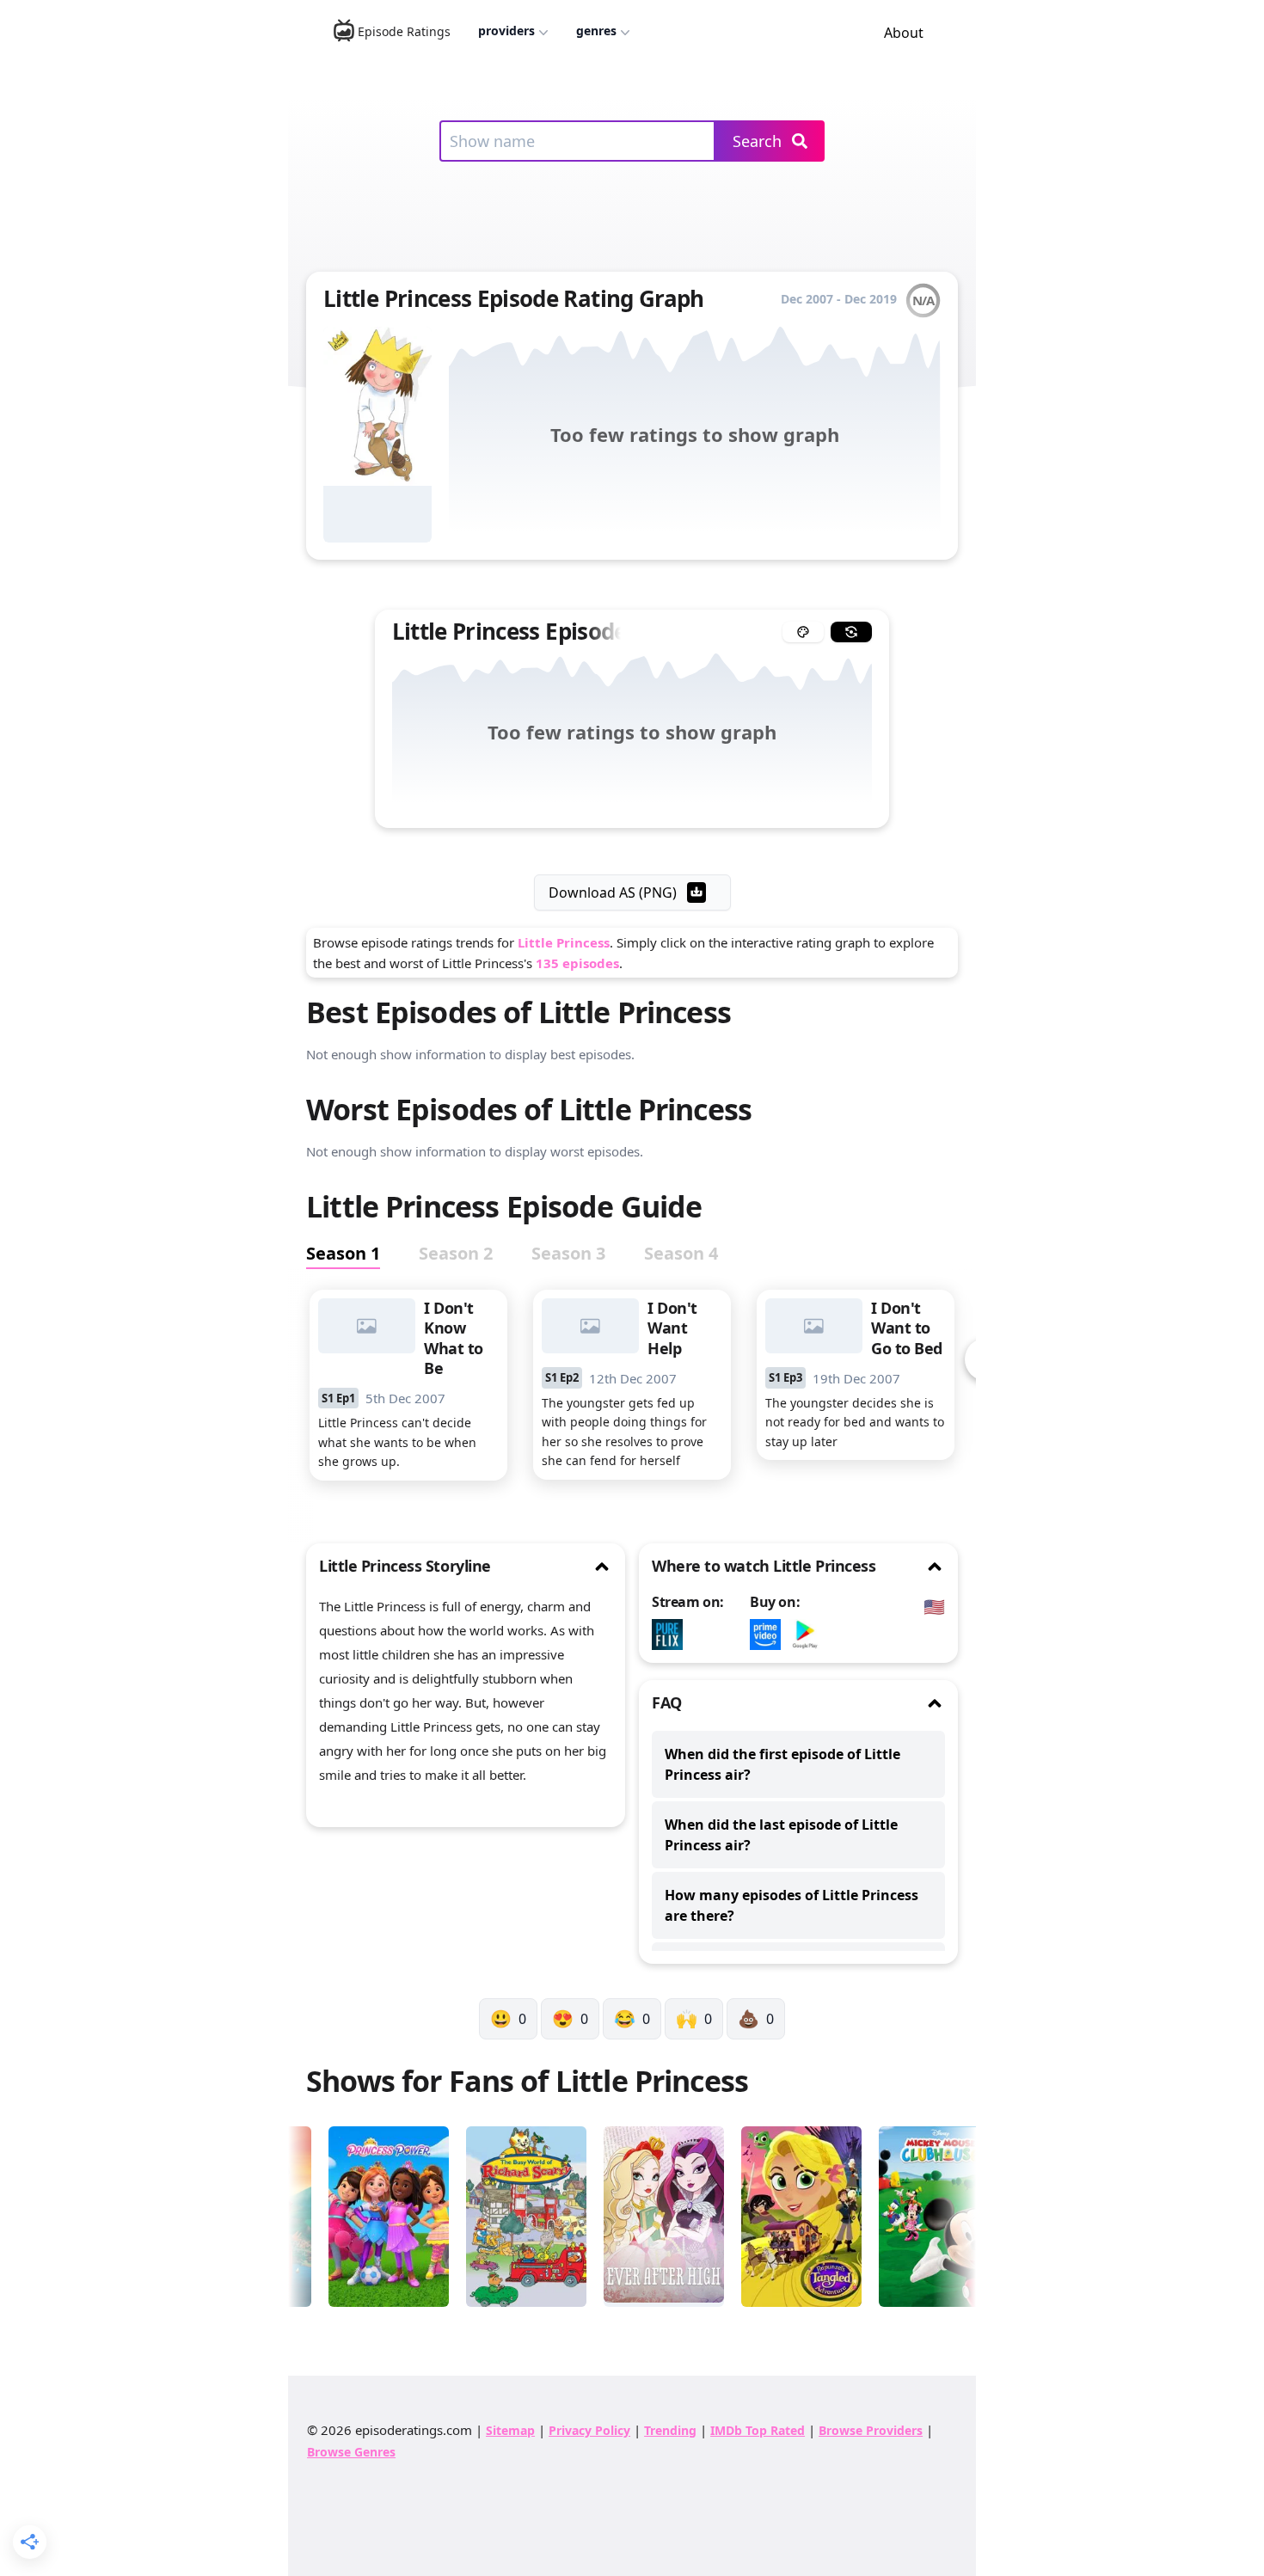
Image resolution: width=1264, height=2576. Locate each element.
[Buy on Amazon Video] (770, 1635)
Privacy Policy (589, 2430)
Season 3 (568, 1253)
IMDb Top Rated (758, 2430)
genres (596, 31)
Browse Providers (871, 2430)
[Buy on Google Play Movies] (809, 1635)
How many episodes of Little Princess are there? (792, 1905)
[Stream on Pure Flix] (672, 1635)
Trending (670, 2430)
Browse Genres (351, 2452)
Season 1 (343, 1253)
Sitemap (510, 2430)
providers (506, 31)
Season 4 (681, 1253)
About (904, 33)
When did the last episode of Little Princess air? (781, 1835)
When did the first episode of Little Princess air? (782, 1764)
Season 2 (456, 1253)
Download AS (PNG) (613, 892)
